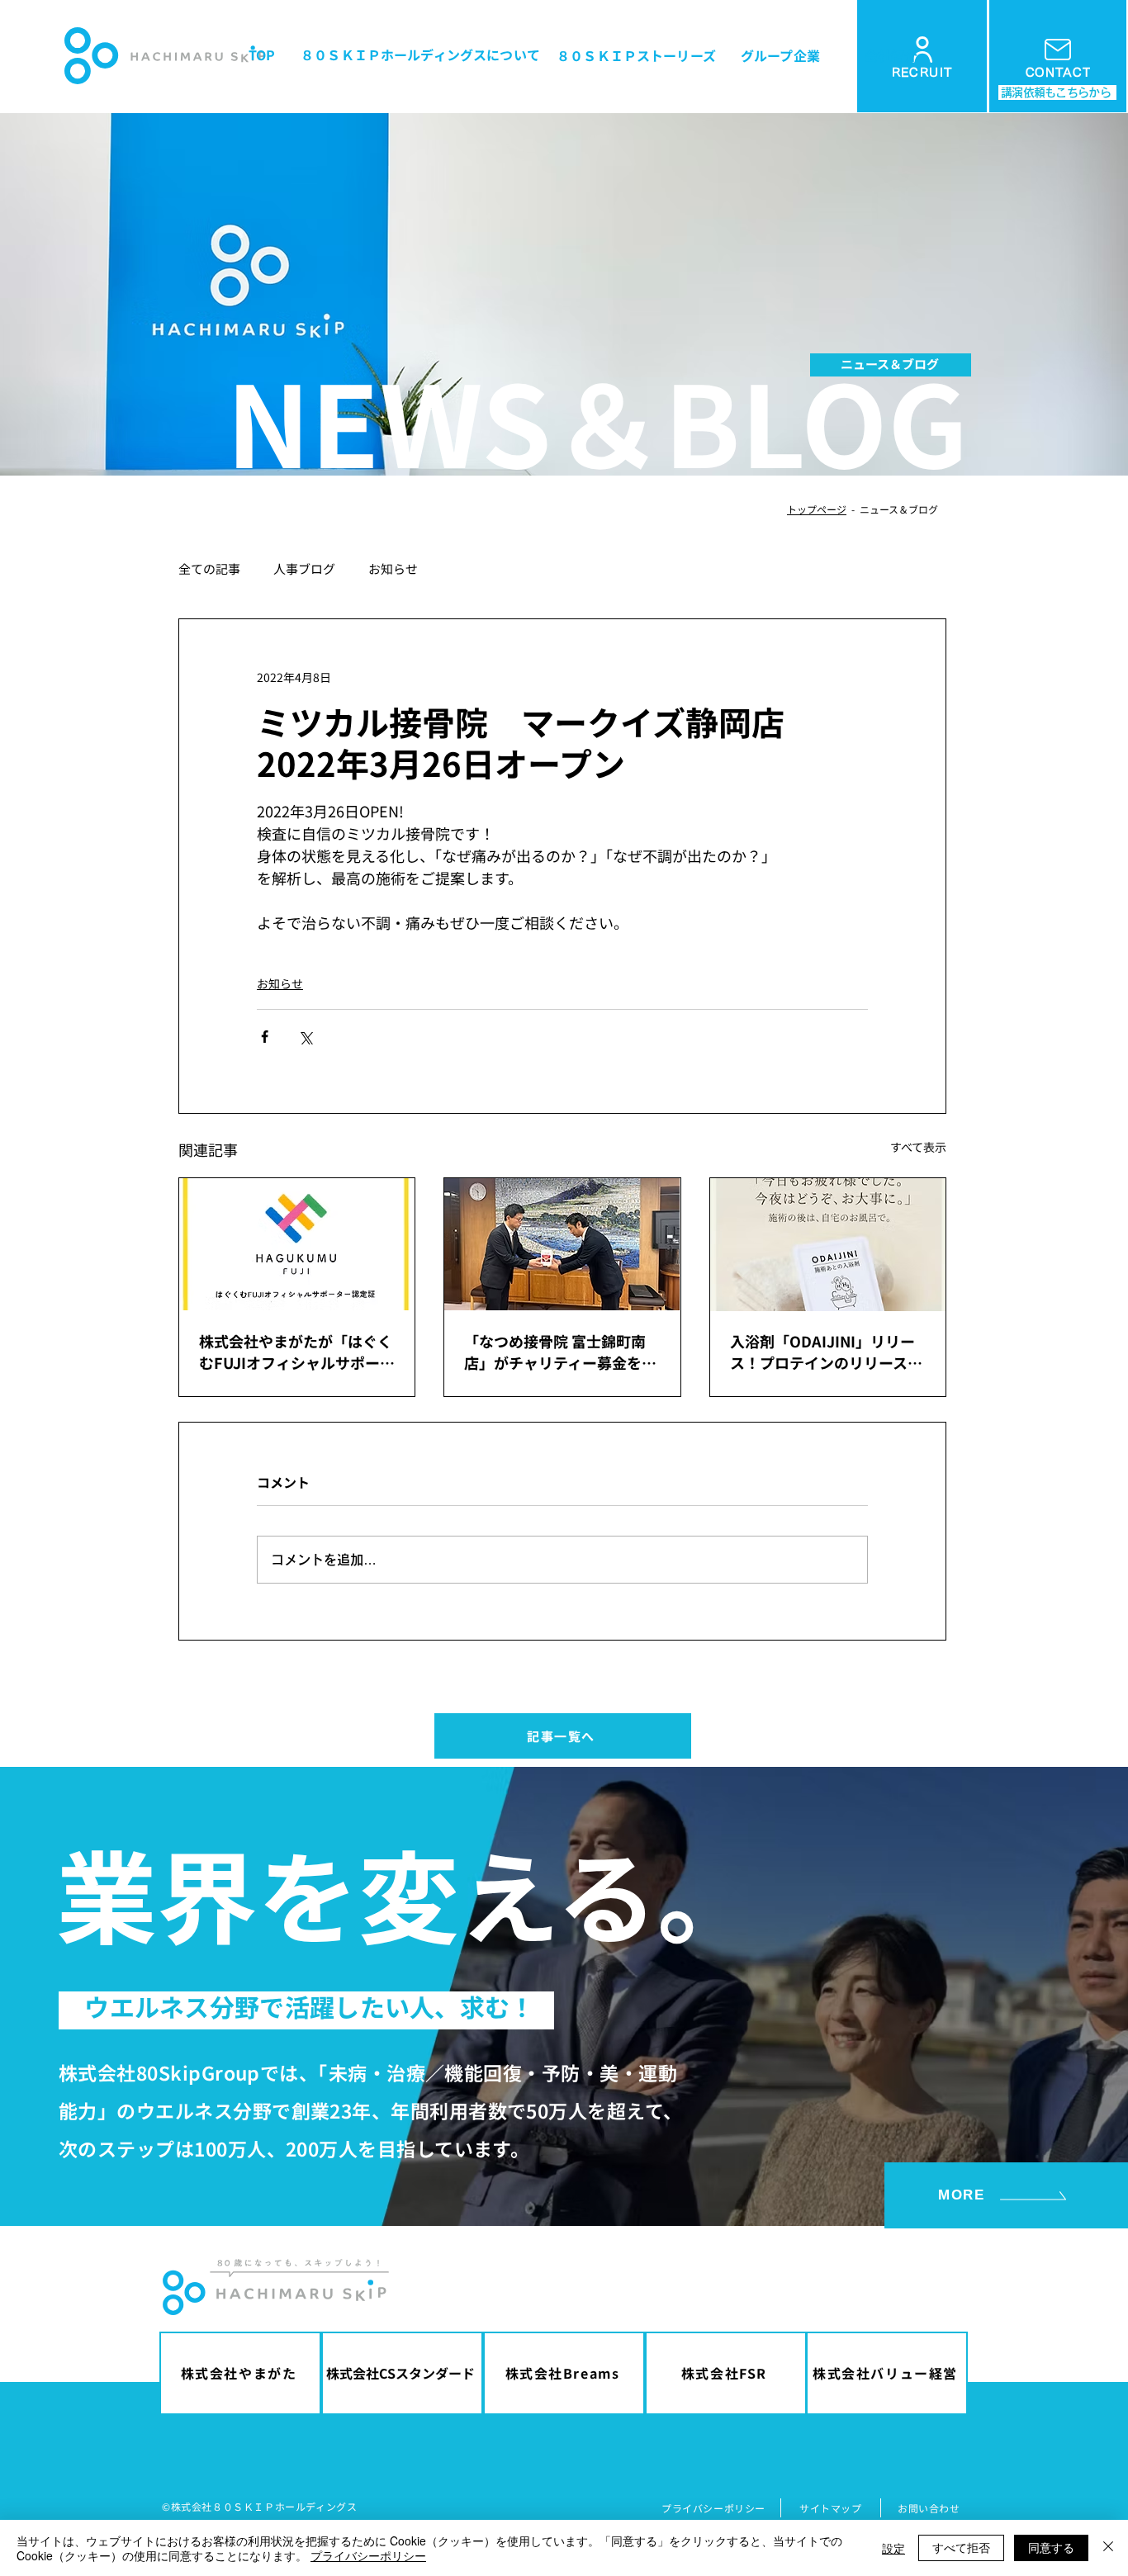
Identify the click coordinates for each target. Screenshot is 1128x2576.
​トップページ (817, 509)
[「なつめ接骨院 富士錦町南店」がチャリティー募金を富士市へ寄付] (562, 1244)
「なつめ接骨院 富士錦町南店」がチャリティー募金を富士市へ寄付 (560, 1352)
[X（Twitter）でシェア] (305, 1037)
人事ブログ (304, 569)
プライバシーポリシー (368, 2555)
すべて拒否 (961, 2547)
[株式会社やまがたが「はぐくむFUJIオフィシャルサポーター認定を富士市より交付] (297, 1244)
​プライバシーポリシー (713, 2508)
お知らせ (393, 569)
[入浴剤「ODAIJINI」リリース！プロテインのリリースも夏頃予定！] (828, 1245)
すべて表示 (918, 1147)
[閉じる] (1108, 2548)
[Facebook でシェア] (265, 1037)
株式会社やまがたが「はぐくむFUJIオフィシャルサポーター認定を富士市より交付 (297, 1352)
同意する (1051, 2547)
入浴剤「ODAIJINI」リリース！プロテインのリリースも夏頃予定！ (826, 1352)
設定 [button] (893, 2548)
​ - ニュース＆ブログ (892, 509)
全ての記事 (209, 569)
